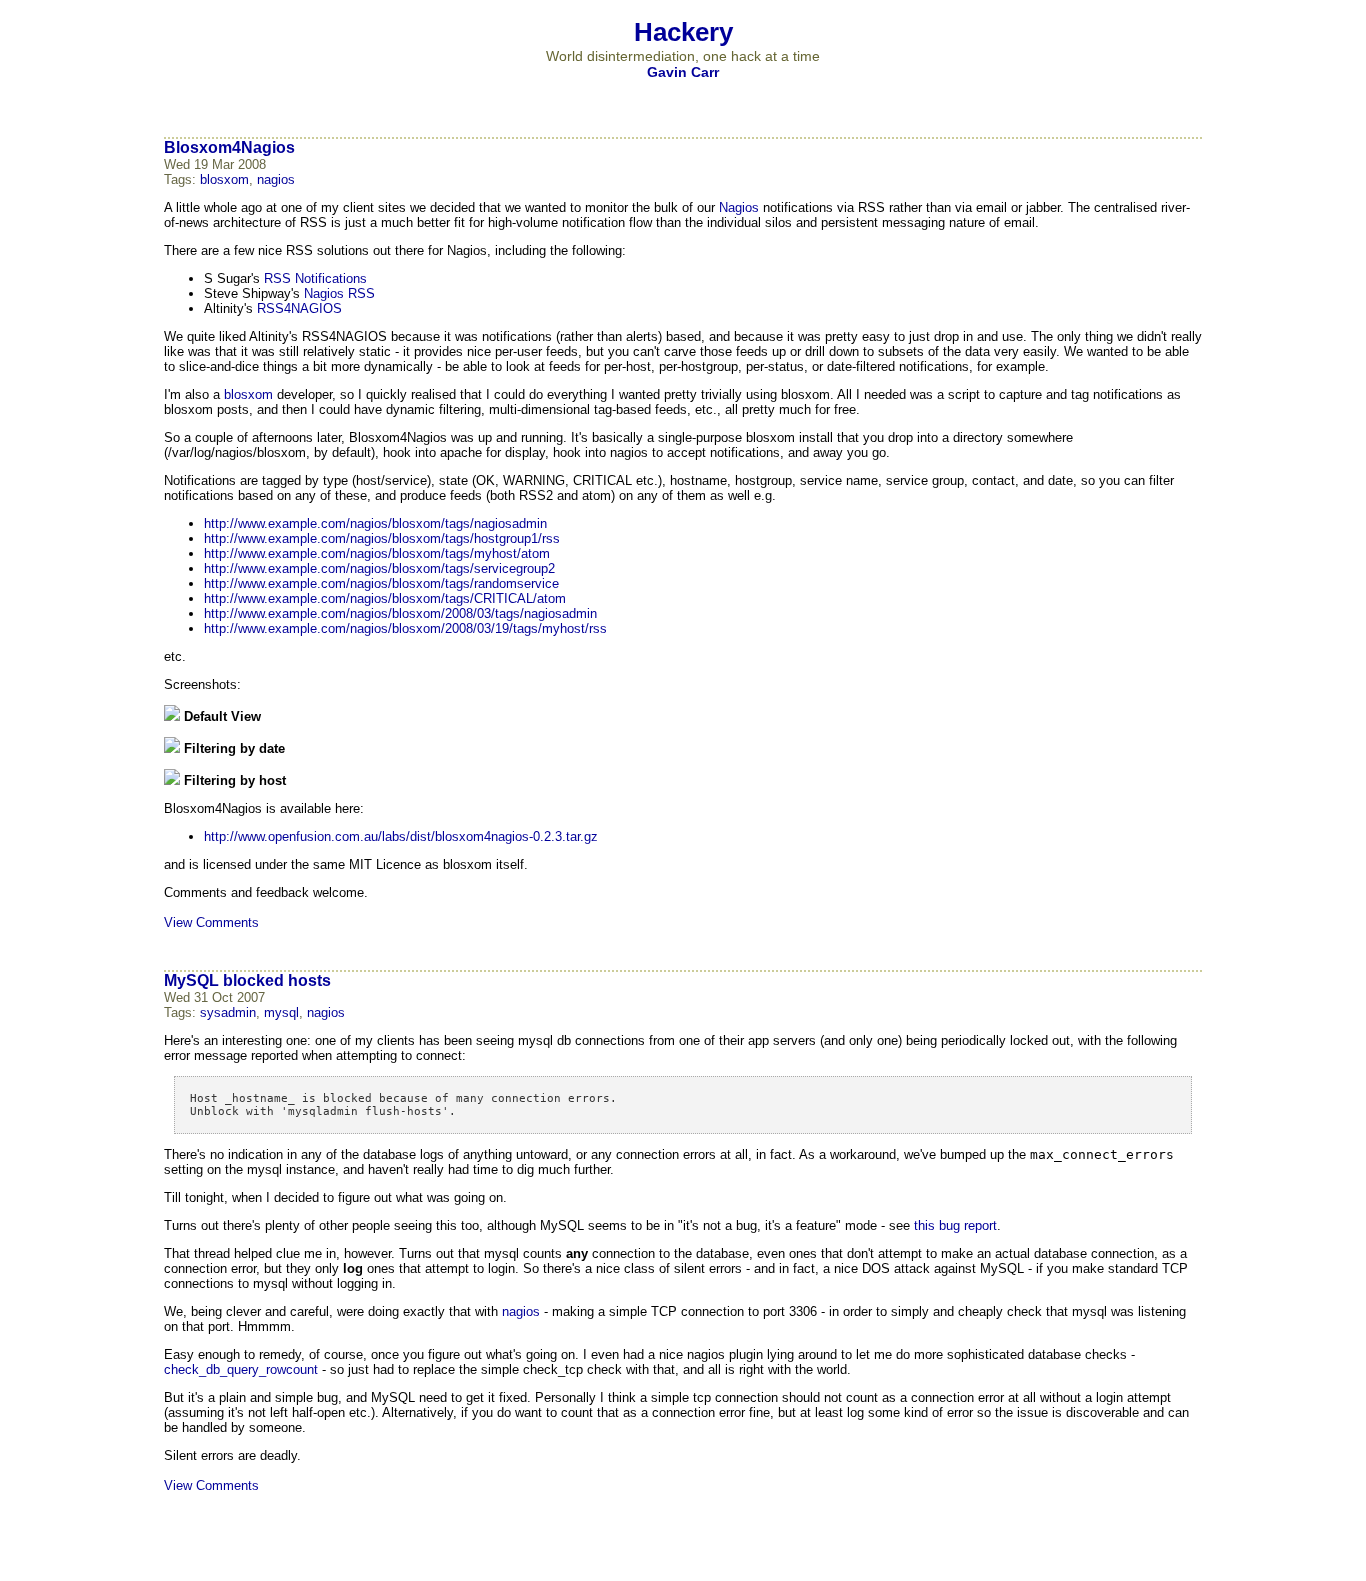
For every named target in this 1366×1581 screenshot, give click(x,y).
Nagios (739, 207)
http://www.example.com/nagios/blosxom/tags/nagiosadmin (375, 523)
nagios (276, 179)
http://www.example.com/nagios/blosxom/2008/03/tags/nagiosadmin (400, 613)
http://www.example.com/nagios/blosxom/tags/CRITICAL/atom (385, 598)
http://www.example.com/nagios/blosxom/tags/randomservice (381, 583)
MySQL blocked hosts (247, 980)
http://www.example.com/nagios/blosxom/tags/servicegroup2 (379, 568)
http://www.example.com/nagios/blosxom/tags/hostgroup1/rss (382, 538)
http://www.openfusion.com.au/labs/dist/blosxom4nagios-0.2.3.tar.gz (401, 836)
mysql (281, 1012)
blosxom (224, 179)
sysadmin (228, 1012)
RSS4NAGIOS (299, 308)
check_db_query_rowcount (241, 1369)
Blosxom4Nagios (229, 147)
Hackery (683, 32)
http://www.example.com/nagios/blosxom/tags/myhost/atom (377, 553)
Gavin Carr (683, 72)
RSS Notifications (315, 278)
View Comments (211, 922)
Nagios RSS (339, 293)
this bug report (955, 1225)
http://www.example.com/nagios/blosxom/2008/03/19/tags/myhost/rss (405, 628)
